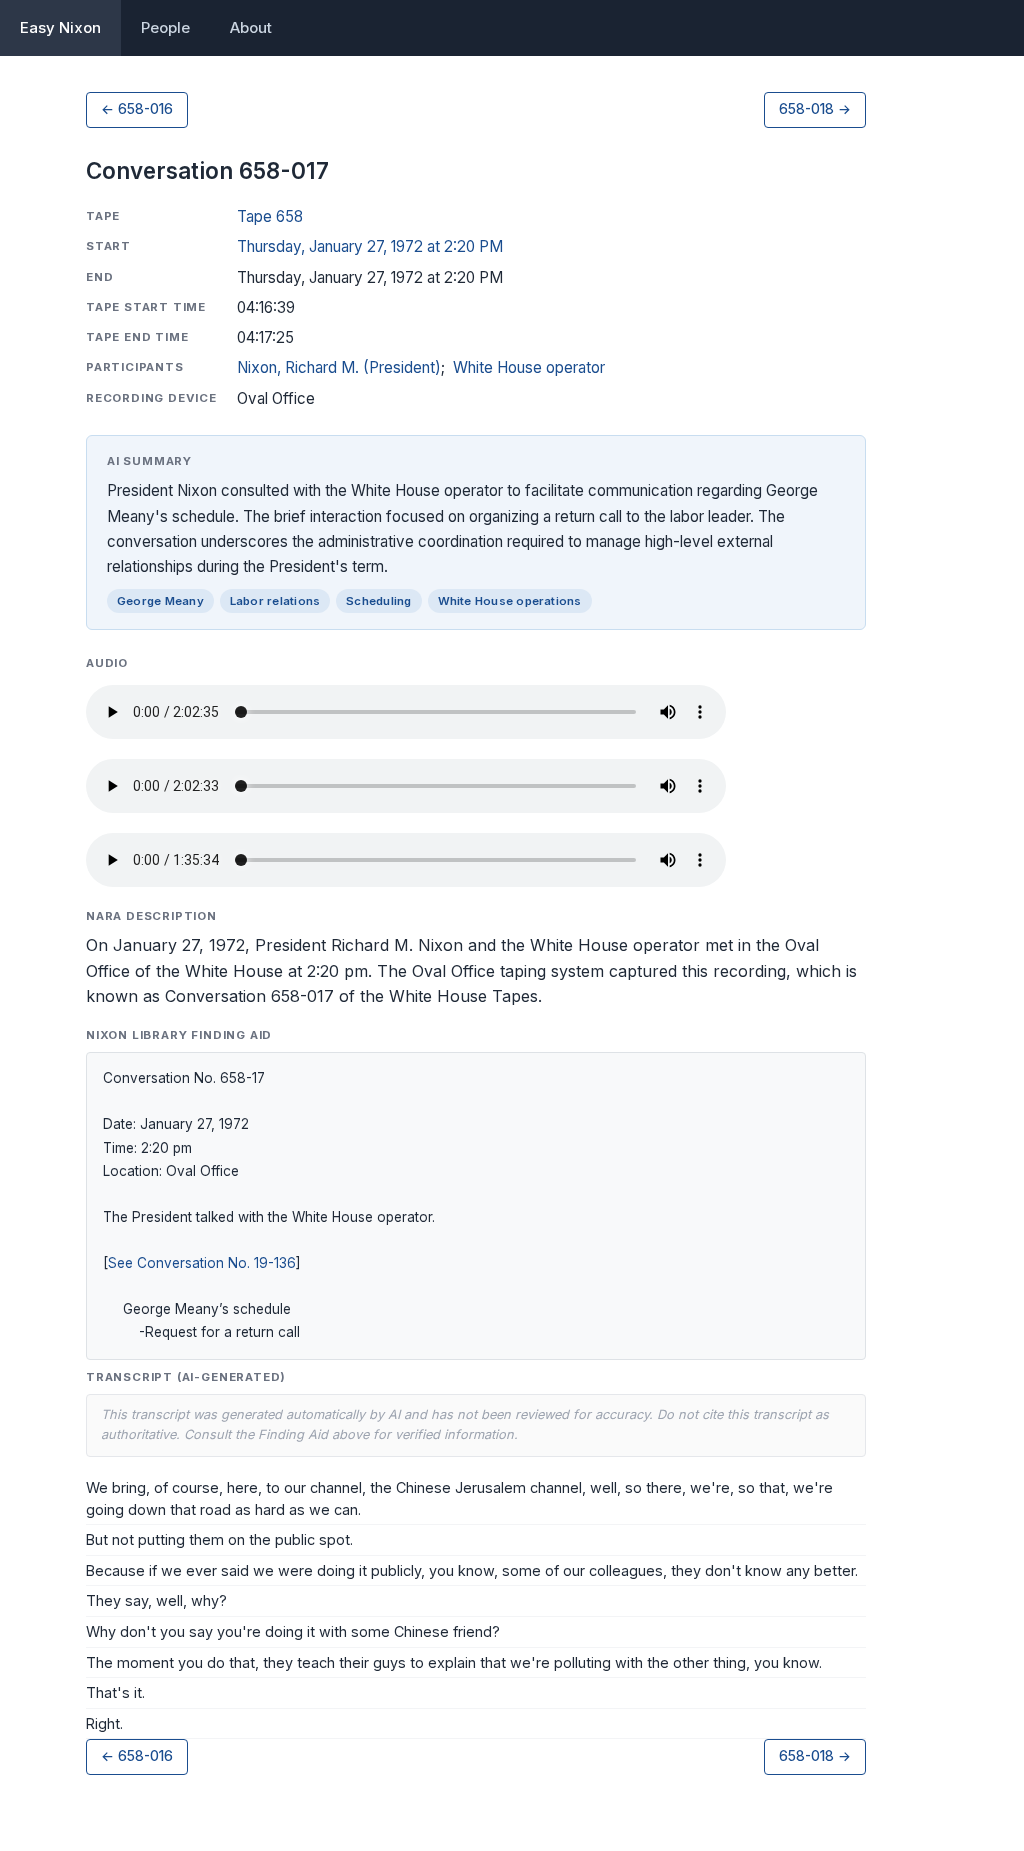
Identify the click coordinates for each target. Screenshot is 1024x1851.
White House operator (529, 367)
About (251, 27)
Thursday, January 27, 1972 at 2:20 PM (370, 246)
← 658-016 (137, 109)
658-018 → (815, 109)
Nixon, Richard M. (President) (339, 367)
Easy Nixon (60, 27)
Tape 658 (270, 216)
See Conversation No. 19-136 (202, 1263)
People (165, 27)
